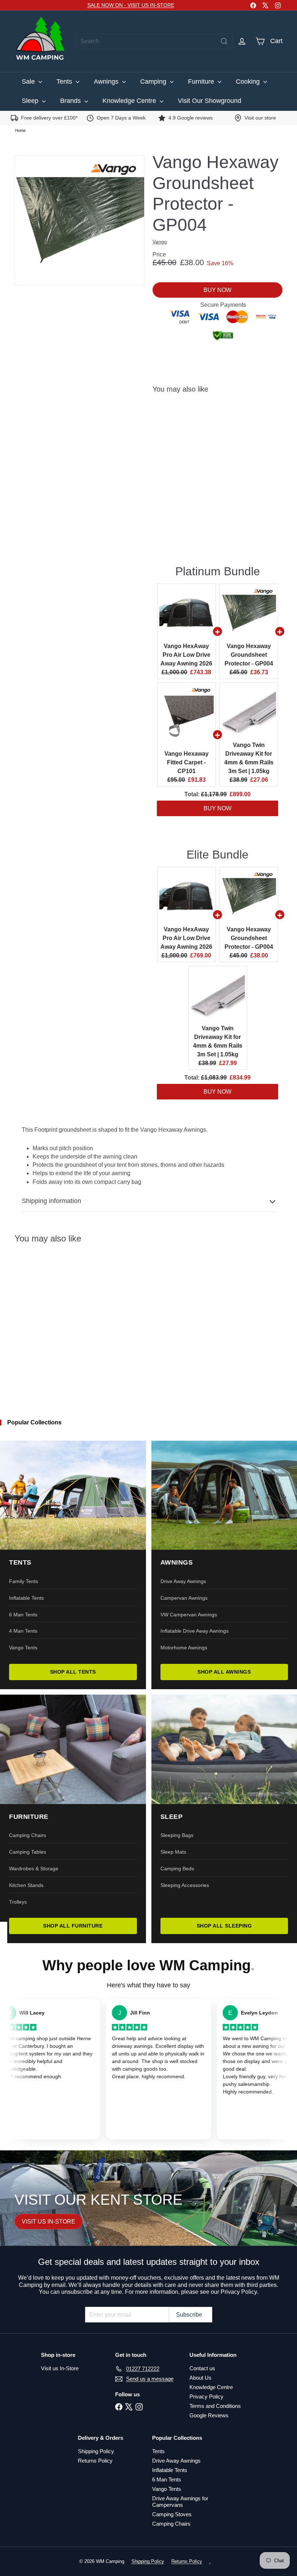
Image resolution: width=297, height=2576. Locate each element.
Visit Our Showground (210, 101)
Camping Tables (28, 1852)
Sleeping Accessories (185, 1885)
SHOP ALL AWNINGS (224, 1672)
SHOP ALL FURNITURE (73, 1926)
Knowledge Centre (130, 101)
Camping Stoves (172, 2514)
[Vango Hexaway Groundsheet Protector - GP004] (217, 429)
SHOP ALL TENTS (73, 1672)
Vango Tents (23, 1648)
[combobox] (154, 41)
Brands (71, 101)
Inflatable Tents (26, 1598)
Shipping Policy (96, 2451)
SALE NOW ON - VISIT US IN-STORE (131, 5)
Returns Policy (95, 2461)
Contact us (202, 2368)
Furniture (202, 82)
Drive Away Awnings (183, 1581)
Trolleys (18, 1902)
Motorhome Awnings (184, 1648)
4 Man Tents (23, 1631)
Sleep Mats (173, 1852)
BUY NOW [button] (217, 808)
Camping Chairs (28, 1835)
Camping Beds (177, 1869)
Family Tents (24, 1581)
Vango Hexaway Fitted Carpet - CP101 (187, 762)
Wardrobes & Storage (34, 1869)
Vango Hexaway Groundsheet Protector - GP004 (249, 655)
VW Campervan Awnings (189, 1615)
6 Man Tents (23, 1615)
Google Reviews (209, 2415)
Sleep (31, 101)
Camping (154, 82)
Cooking (249, 82)
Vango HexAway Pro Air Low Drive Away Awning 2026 (186, 655)
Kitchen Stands (26, 1885)
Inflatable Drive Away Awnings (194, 1631)
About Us (200, 2378)
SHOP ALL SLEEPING (224, 1926)
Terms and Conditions (215, 2406)
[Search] (224, 41)
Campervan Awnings (184, 1598)
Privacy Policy (206, 2397)
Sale (29, 82)
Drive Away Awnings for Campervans (180, 2502)
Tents (65, 82)
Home (20, 130)
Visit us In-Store (60, 2368)
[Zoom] (80, 220)
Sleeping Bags (177, 1835)
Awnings (107, 82)
